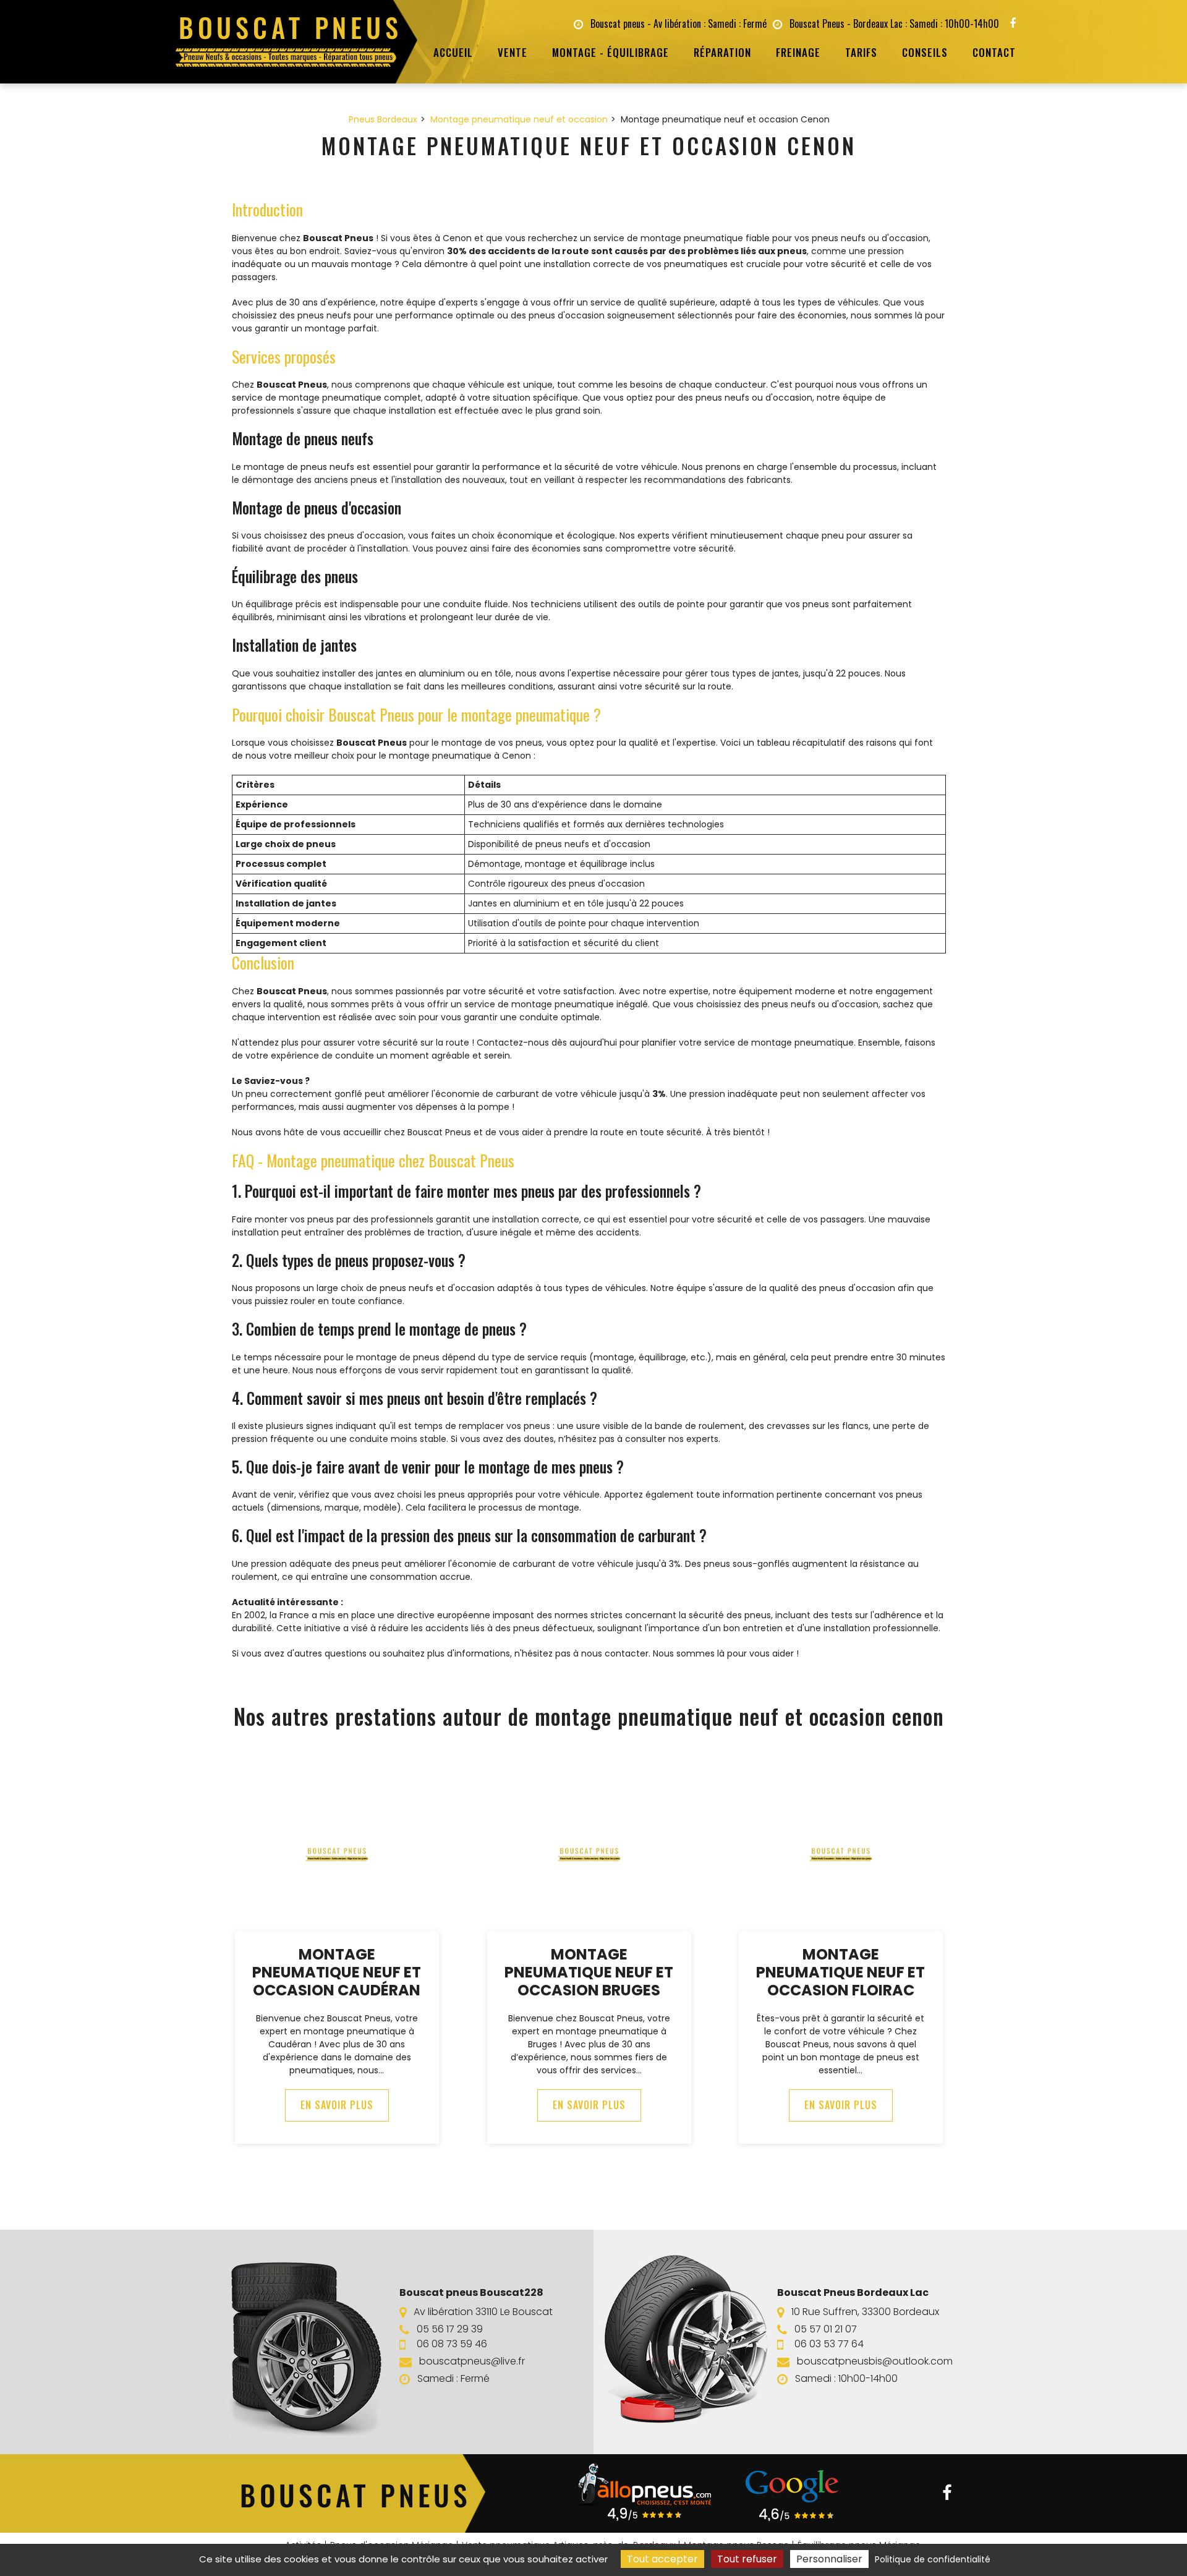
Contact (994, 52)
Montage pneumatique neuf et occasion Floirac (841, 1973)
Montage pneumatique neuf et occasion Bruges (589, 1973)
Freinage (798, 52)
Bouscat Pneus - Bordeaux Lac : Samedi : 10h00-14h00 (893, 23)
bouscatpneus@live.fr (471, 2361)
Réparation (722, 52)
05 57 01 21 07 (824, 2329)
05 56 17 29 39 (449, 2329)
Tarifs (861, 52)
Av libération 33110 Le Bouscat (482, 2312)
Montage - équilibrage (611, 52)
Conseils (925, 52)
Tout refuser (747, 2559)
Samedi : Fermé (452, 2378)
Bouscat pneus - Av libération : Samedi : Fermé (677, 23)
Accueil (453, 52)
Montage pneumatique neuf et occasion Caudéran (337, 1973)
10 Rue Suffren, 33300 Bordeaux (864, 2312)
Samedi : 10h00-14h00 (845, 2378)
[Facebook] (1013, 23)
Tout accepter (662, 2559)
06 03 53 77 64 (828, 2344)
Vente (513, 52)
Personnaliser (829, 2559)
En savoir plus (337, 2105)
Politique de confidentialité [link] (933, 2559)
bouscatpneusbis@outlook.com (874, 2361)
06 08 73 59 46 (451, 2344)
